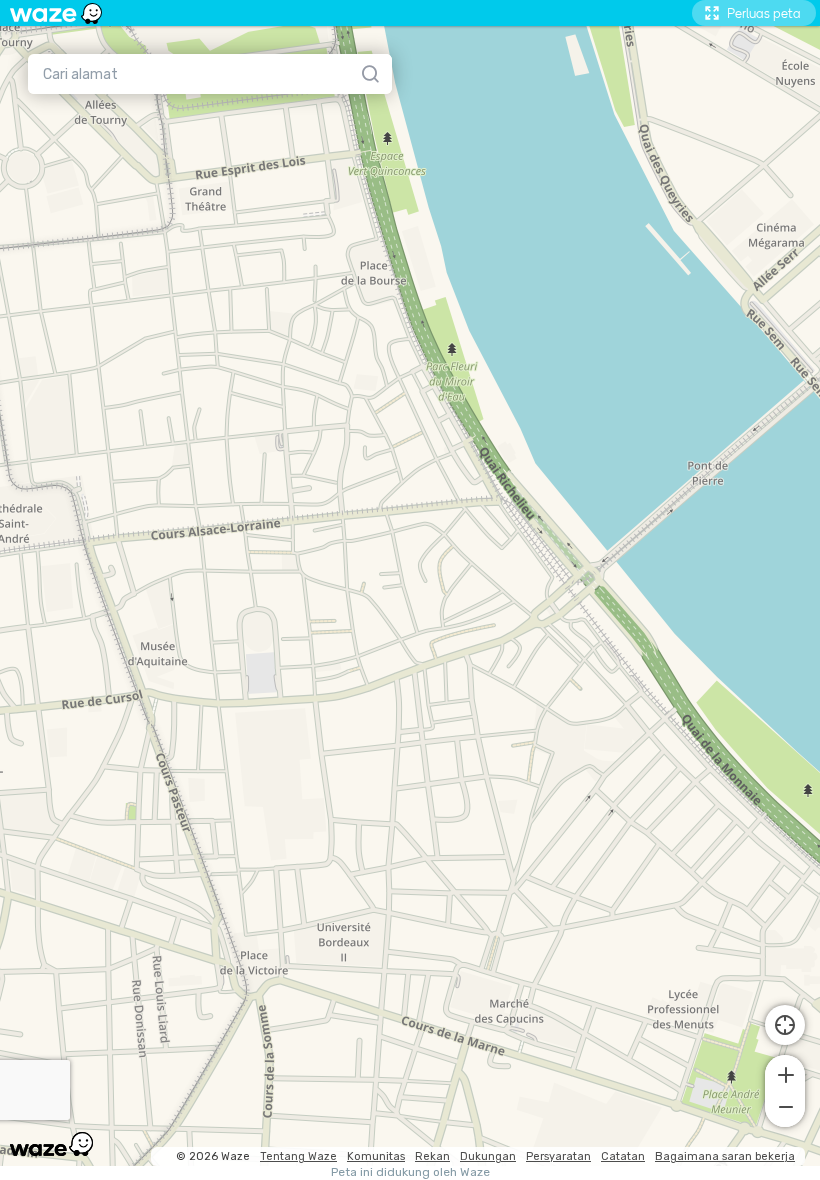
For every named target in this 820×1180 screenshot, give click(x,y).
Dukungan (488, 1156)
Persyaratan (558, 1156)
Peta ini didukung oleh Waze (410, 1172)
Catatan (623, 1156)
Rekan (432, 1156)
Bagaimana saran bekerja (725, 1156)
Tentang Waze (298, 1156)
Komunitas (376, 1156)
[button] (785, 1073)
